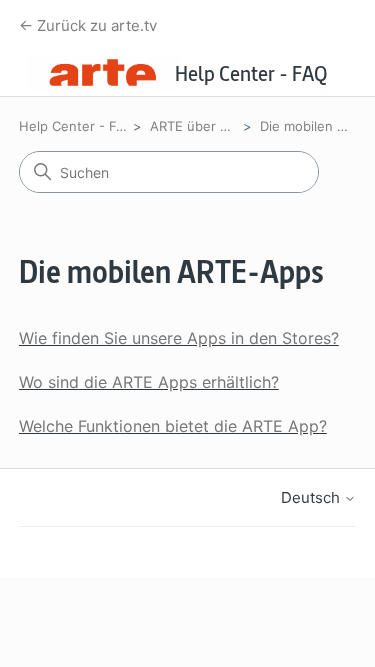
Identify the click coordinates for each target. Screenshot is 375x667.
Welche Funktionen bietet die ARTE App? (173, 426)
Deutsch (312, 497)
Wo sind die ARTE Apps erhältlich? (149, 382)
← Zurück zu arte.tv (88, 25)
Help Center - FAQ (77, 126)
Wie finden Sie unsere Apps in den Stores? (179, 338)
